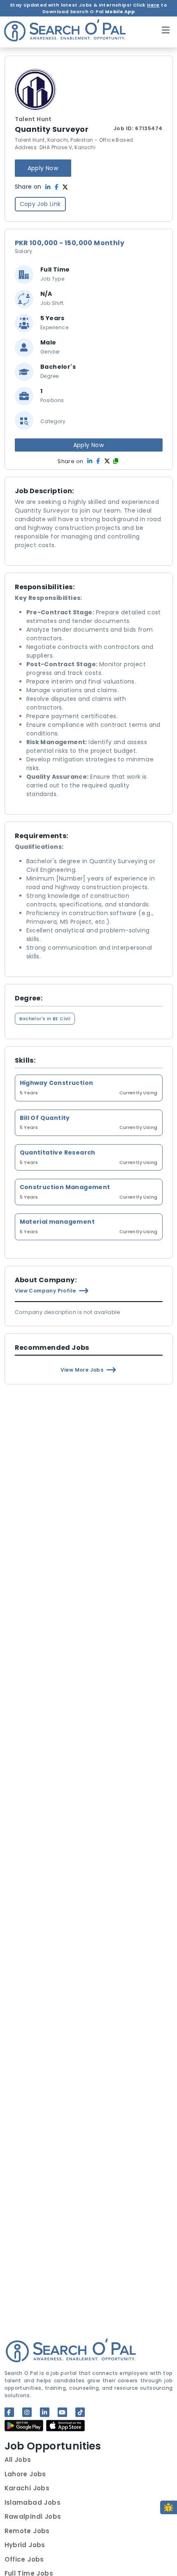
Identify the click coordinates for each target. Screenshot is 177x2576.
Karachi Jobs (27, 2488)
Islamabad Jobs (33, 2502)
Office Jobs (24, 2559)
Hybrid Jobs (25, 2545)
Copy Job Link (40, 204)
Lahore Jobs (25, 2474)
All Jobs (18, 2460)
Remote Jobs (27, 2531)
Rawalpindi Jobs (33, 2516)
